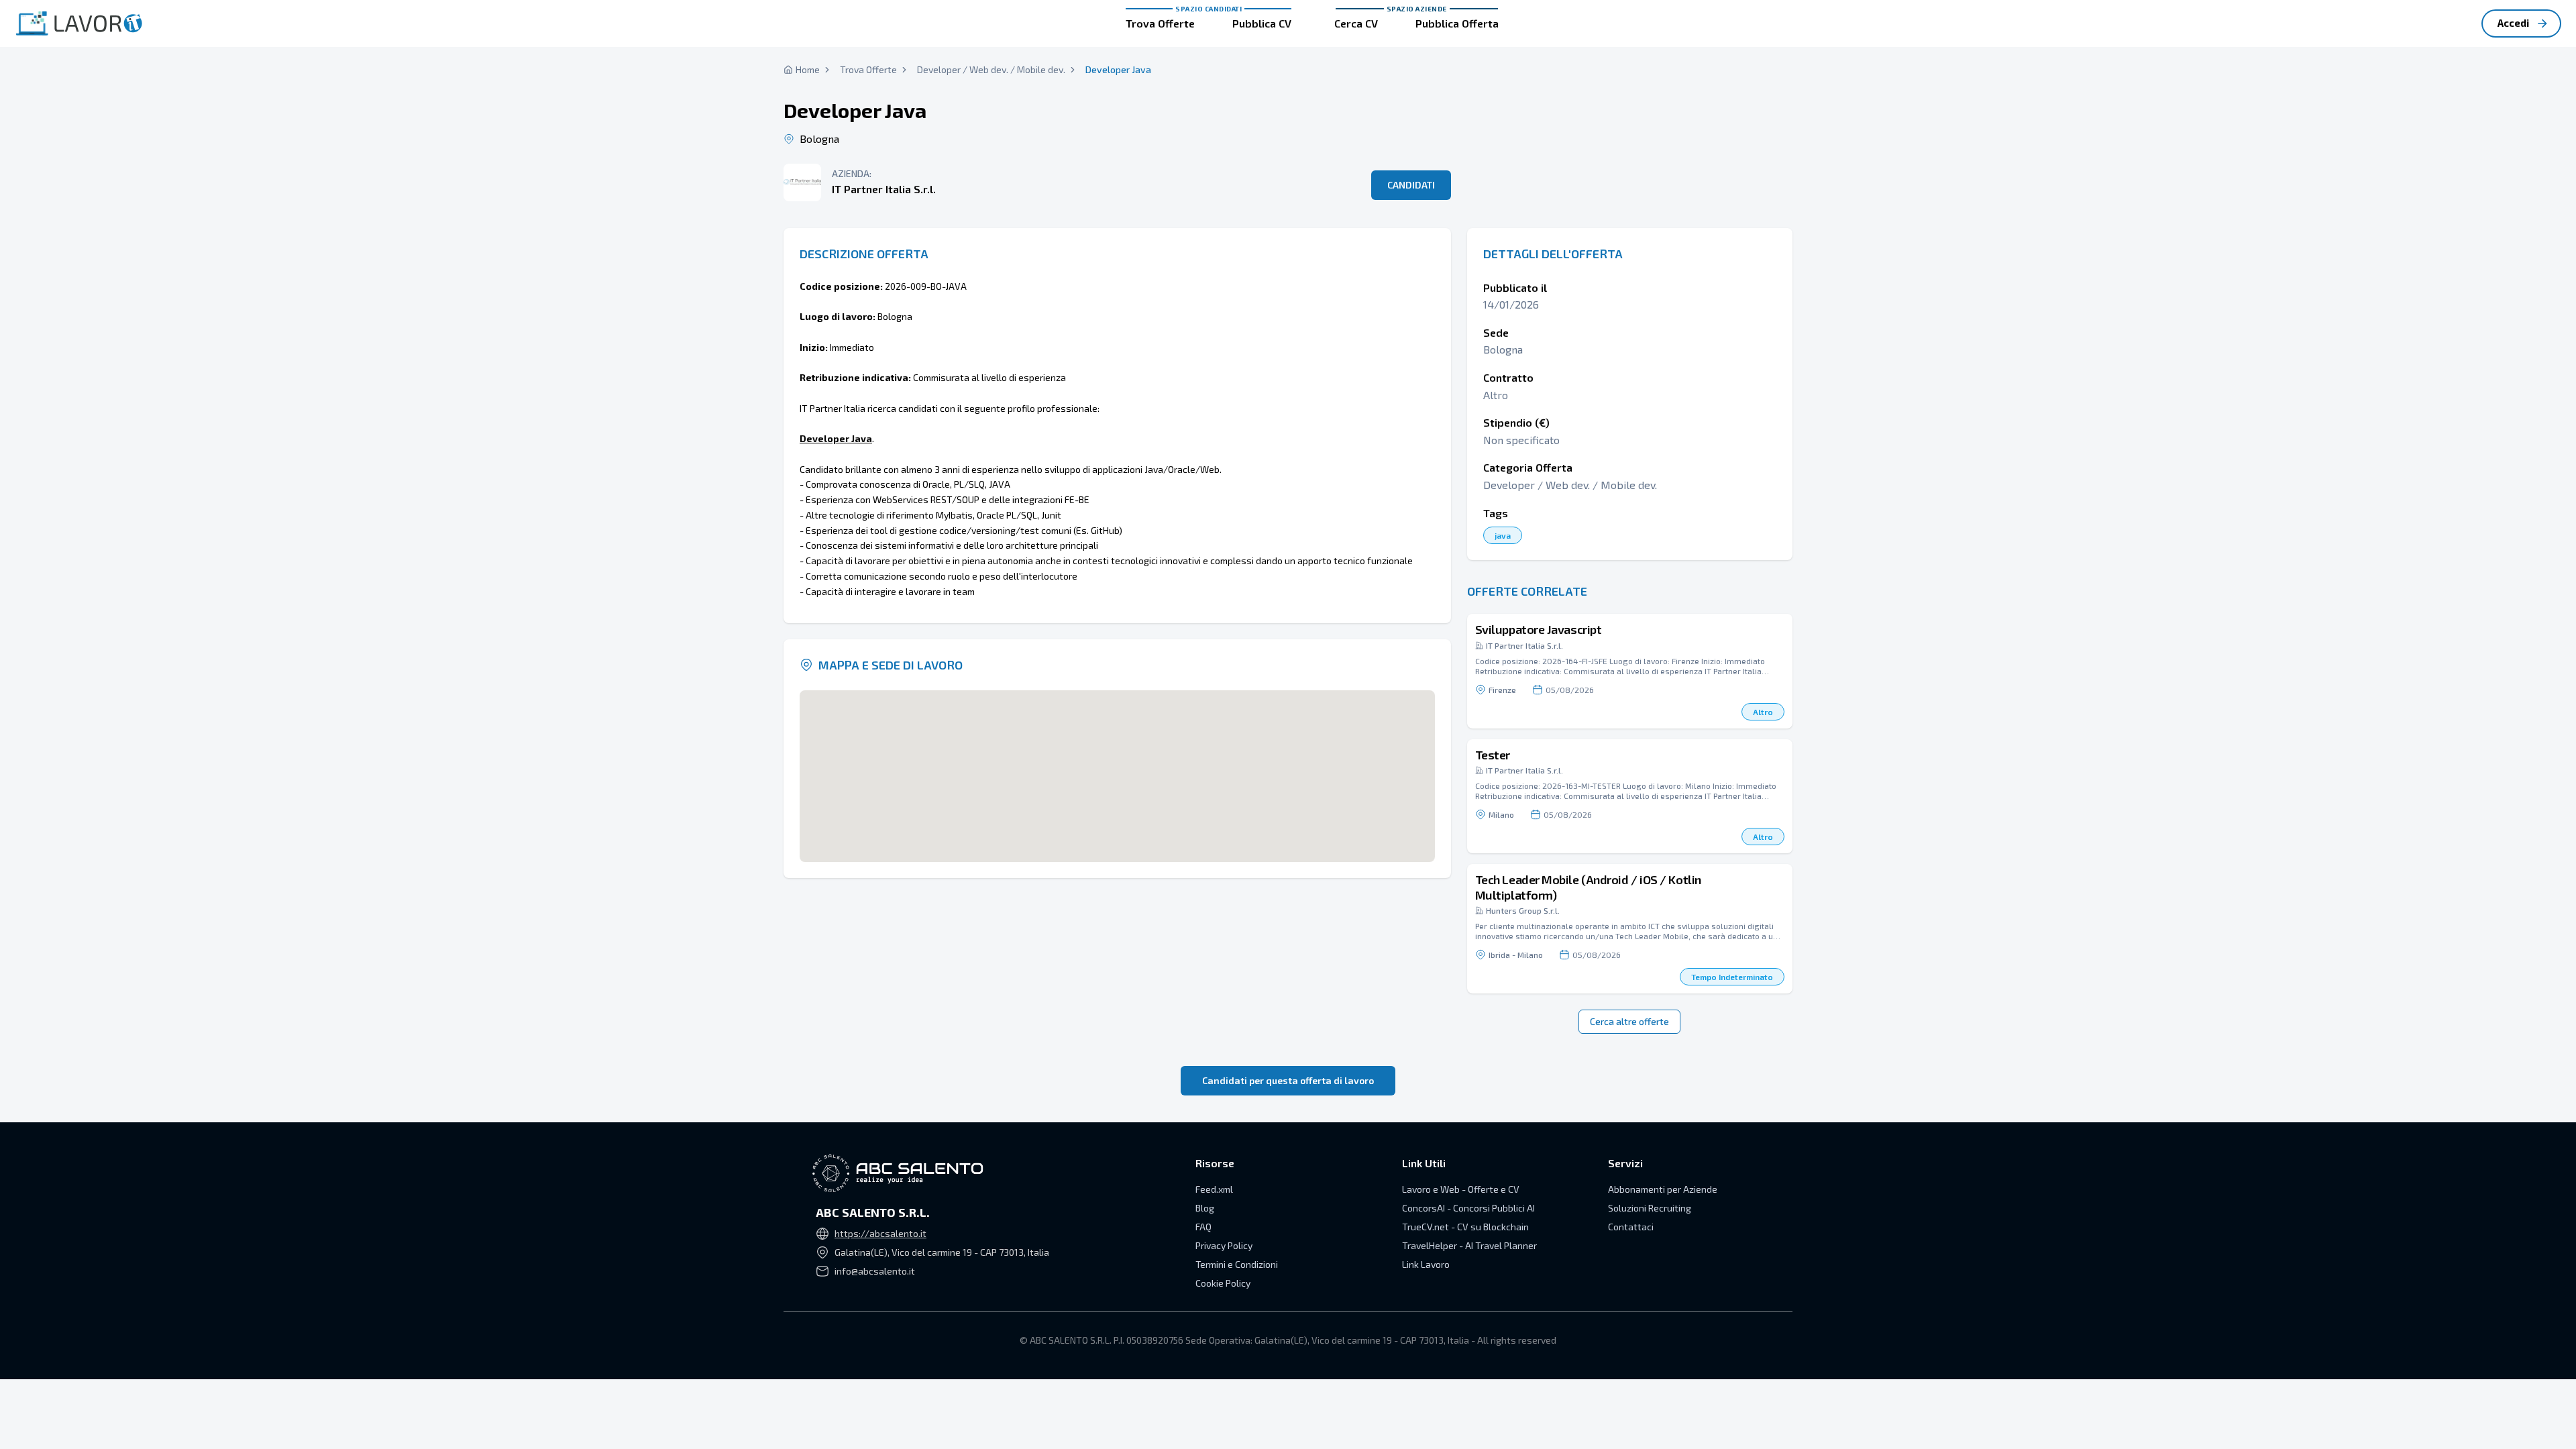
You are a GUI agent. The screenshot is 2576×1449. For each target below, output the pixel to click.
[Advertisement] (1630, 121)
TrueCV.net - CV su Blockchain (1465, 1227)
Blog (1205, 1208)
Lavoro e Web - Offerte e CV (1461, 1189)
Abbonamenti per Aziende (1663, 1189)
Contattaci (1631, 1227)
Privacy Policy (1224, 1245)
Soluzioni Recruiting (1650, 1208)
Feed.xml (1214, 1189)
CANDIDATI (1411, 185)
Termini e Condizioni (1237, 1264)
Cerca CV (1356, 23)
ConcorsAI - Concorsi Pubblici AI (1468, 1208)
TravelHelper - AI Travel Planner (1469, 1245)
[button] (1630, 671)
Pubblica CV (1262, 23)
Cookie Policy (1223, 1283)
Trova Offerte (1160, 23)
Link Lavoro (1426, 1264)
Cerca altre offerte (1629, 1021)
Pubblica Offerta (1457, 23)
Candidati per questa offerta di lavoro (1288, 1080)
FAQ (1203, 1227)
